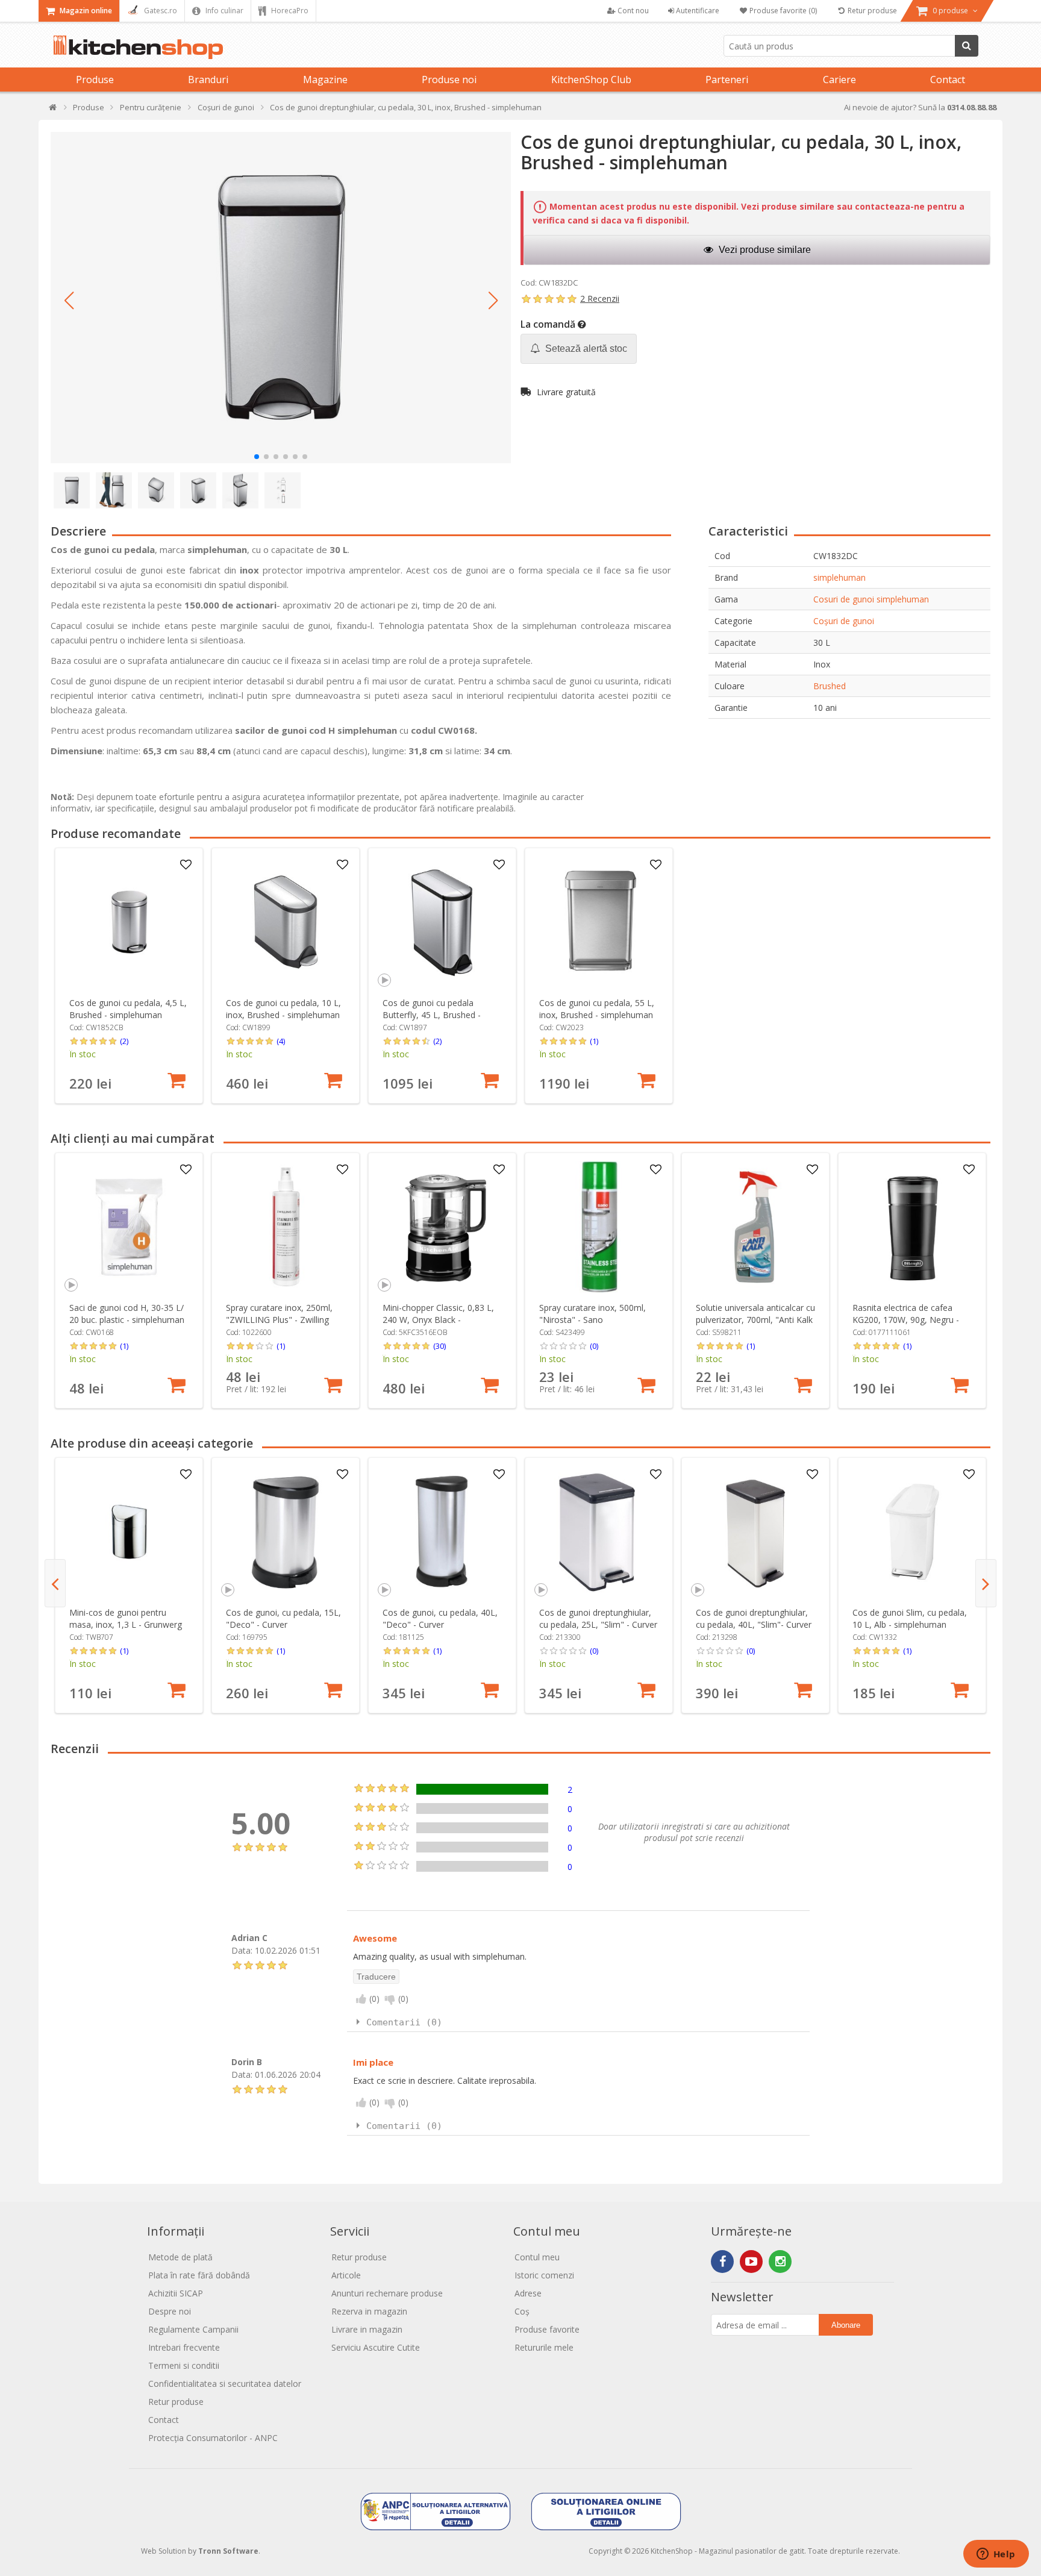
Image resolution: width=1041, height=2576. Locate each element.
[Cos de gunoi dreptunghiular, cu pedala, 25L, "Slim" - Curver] (599, 1532)
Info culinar (224, 11)
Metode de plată (180, 2257)
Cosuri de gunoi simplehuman (871, 599)
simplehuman (839, 577)
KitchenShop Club (591, 80)
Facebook (722, 2262)
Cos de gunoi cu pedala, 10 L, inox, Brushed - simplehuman (283, 1009)
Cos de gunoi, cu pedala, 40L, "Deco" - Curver (440, 1618)
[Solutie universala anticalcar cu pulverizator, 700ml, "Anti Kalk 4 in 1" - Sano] (756, 1227)
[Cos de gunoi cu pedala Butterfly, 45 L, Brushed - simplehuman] (442, 922)
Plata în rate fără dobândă (199, 2275)
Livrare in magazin (367, 2329)
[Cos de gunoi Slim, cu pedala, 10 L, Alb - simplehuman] (912, 1532)
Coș (522, 2311)
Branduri (208, 80)
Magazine (325, 80)
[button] (69, 301)
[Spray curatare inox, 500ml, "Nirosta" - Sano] (599, 1227)
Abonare (846, 2325)
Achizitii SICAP (176, 2293)
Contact (948, 80)
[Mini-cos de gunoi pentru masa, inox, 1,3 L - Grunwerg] (129, 1532)
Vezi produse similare (764, 250)
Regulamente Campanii (193, 2329)
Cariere (839, 80)
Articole (346, 2275)
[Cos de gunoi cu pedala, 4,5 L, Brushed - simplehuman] (129, 922)
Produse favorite (547, 2329)
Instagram (780, 2262)
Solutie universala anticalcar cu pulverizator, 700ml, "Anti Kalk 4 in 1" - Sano (755, 1320)
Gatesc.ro (160, 11)
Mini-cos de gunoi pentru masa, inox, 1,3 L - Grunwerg (126, 1618)
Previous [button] (55, 1583)
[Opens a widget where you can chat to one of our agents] (996, 2555)
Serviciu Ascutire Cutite (376, 2347)
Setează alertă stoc (585, 349)
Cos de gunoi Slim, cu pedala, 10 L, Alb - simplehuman (910, 1618)
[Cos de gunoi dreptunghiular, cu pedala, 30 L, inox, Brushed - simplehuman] (281, 298)
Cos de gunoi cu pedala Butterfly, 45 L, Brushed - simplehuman (432, 1015)
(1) (594, 1041)
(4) (281, 1041)
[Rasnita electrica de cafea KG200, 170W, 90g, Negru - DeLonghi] (912, 1227)
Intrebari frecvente (184, 2347)
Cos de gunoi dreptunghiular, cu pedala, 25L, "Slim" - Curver (598, 1618)
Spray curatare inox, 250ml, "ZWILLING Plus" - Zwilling (279, 1314)
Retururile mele (544, 2347)
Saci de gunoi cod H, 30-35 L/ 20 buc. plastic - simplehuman (127, 1314)
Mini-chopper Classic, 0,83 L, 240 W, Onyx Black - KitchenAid (438, 1320)
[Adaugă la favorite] (186, 865)
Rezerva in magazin (369, 2311)
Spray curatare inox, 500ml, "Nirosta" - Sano (592, 1314)
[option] (129, 976)
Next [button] (986, 1583)
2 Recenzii (600, 299)
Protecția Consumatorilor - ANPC (213, 2438)
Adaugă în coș (177, 1080)
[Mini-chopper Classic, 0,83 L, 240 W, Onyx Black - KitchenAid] (442, 1227)
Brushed (830, 686)
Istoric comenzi (544, 2275)
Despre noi (170, 2311)
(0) (594, 1346)
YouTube (751, 2262)
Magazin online (85, 11)
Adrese (528, 2293)
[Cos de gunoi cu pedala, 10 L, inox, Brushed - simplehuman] (286, 922)
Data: (242, 1950)
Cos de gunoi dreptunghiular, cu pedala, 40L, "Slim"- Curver (754, 1618)
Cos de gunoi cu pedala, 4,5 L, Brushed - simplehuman (128, 1009)
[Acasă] (53, 110)
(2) (124, 1041)
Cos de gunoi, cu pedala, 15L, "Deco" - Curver (283, 1618)
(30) (439, 1346)
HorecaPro (289, 11)
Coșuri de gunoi (844, 621)
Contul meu (537, 2257)
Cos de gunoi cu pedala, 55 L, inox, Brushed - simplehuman (597, 1009)
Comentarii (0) (404, 2022)
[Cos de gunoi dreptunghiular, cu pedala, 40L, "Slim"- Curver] (756, 1532)
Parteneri (727, 80)
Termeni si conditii (184, 2365)
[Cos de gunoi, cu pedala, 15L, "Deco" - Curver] (286, 1532)
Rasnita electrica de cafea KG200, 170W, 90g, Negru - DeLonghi (906, 1320)
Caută (967, 46)
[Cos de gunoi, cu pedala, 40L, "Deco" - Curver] (442, 1532)
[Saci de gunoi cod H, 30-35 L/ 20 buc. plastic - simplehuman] (129, 1227)
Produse (95, 80)
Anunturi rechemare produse (387, 2293)
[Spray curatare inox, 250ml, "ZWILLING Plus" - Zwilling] (286, 1227)
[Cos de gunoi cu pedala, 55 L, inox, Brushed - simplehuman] (599, 922)
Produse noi (449, 80)
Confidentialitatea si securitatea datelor (225, 2384)
